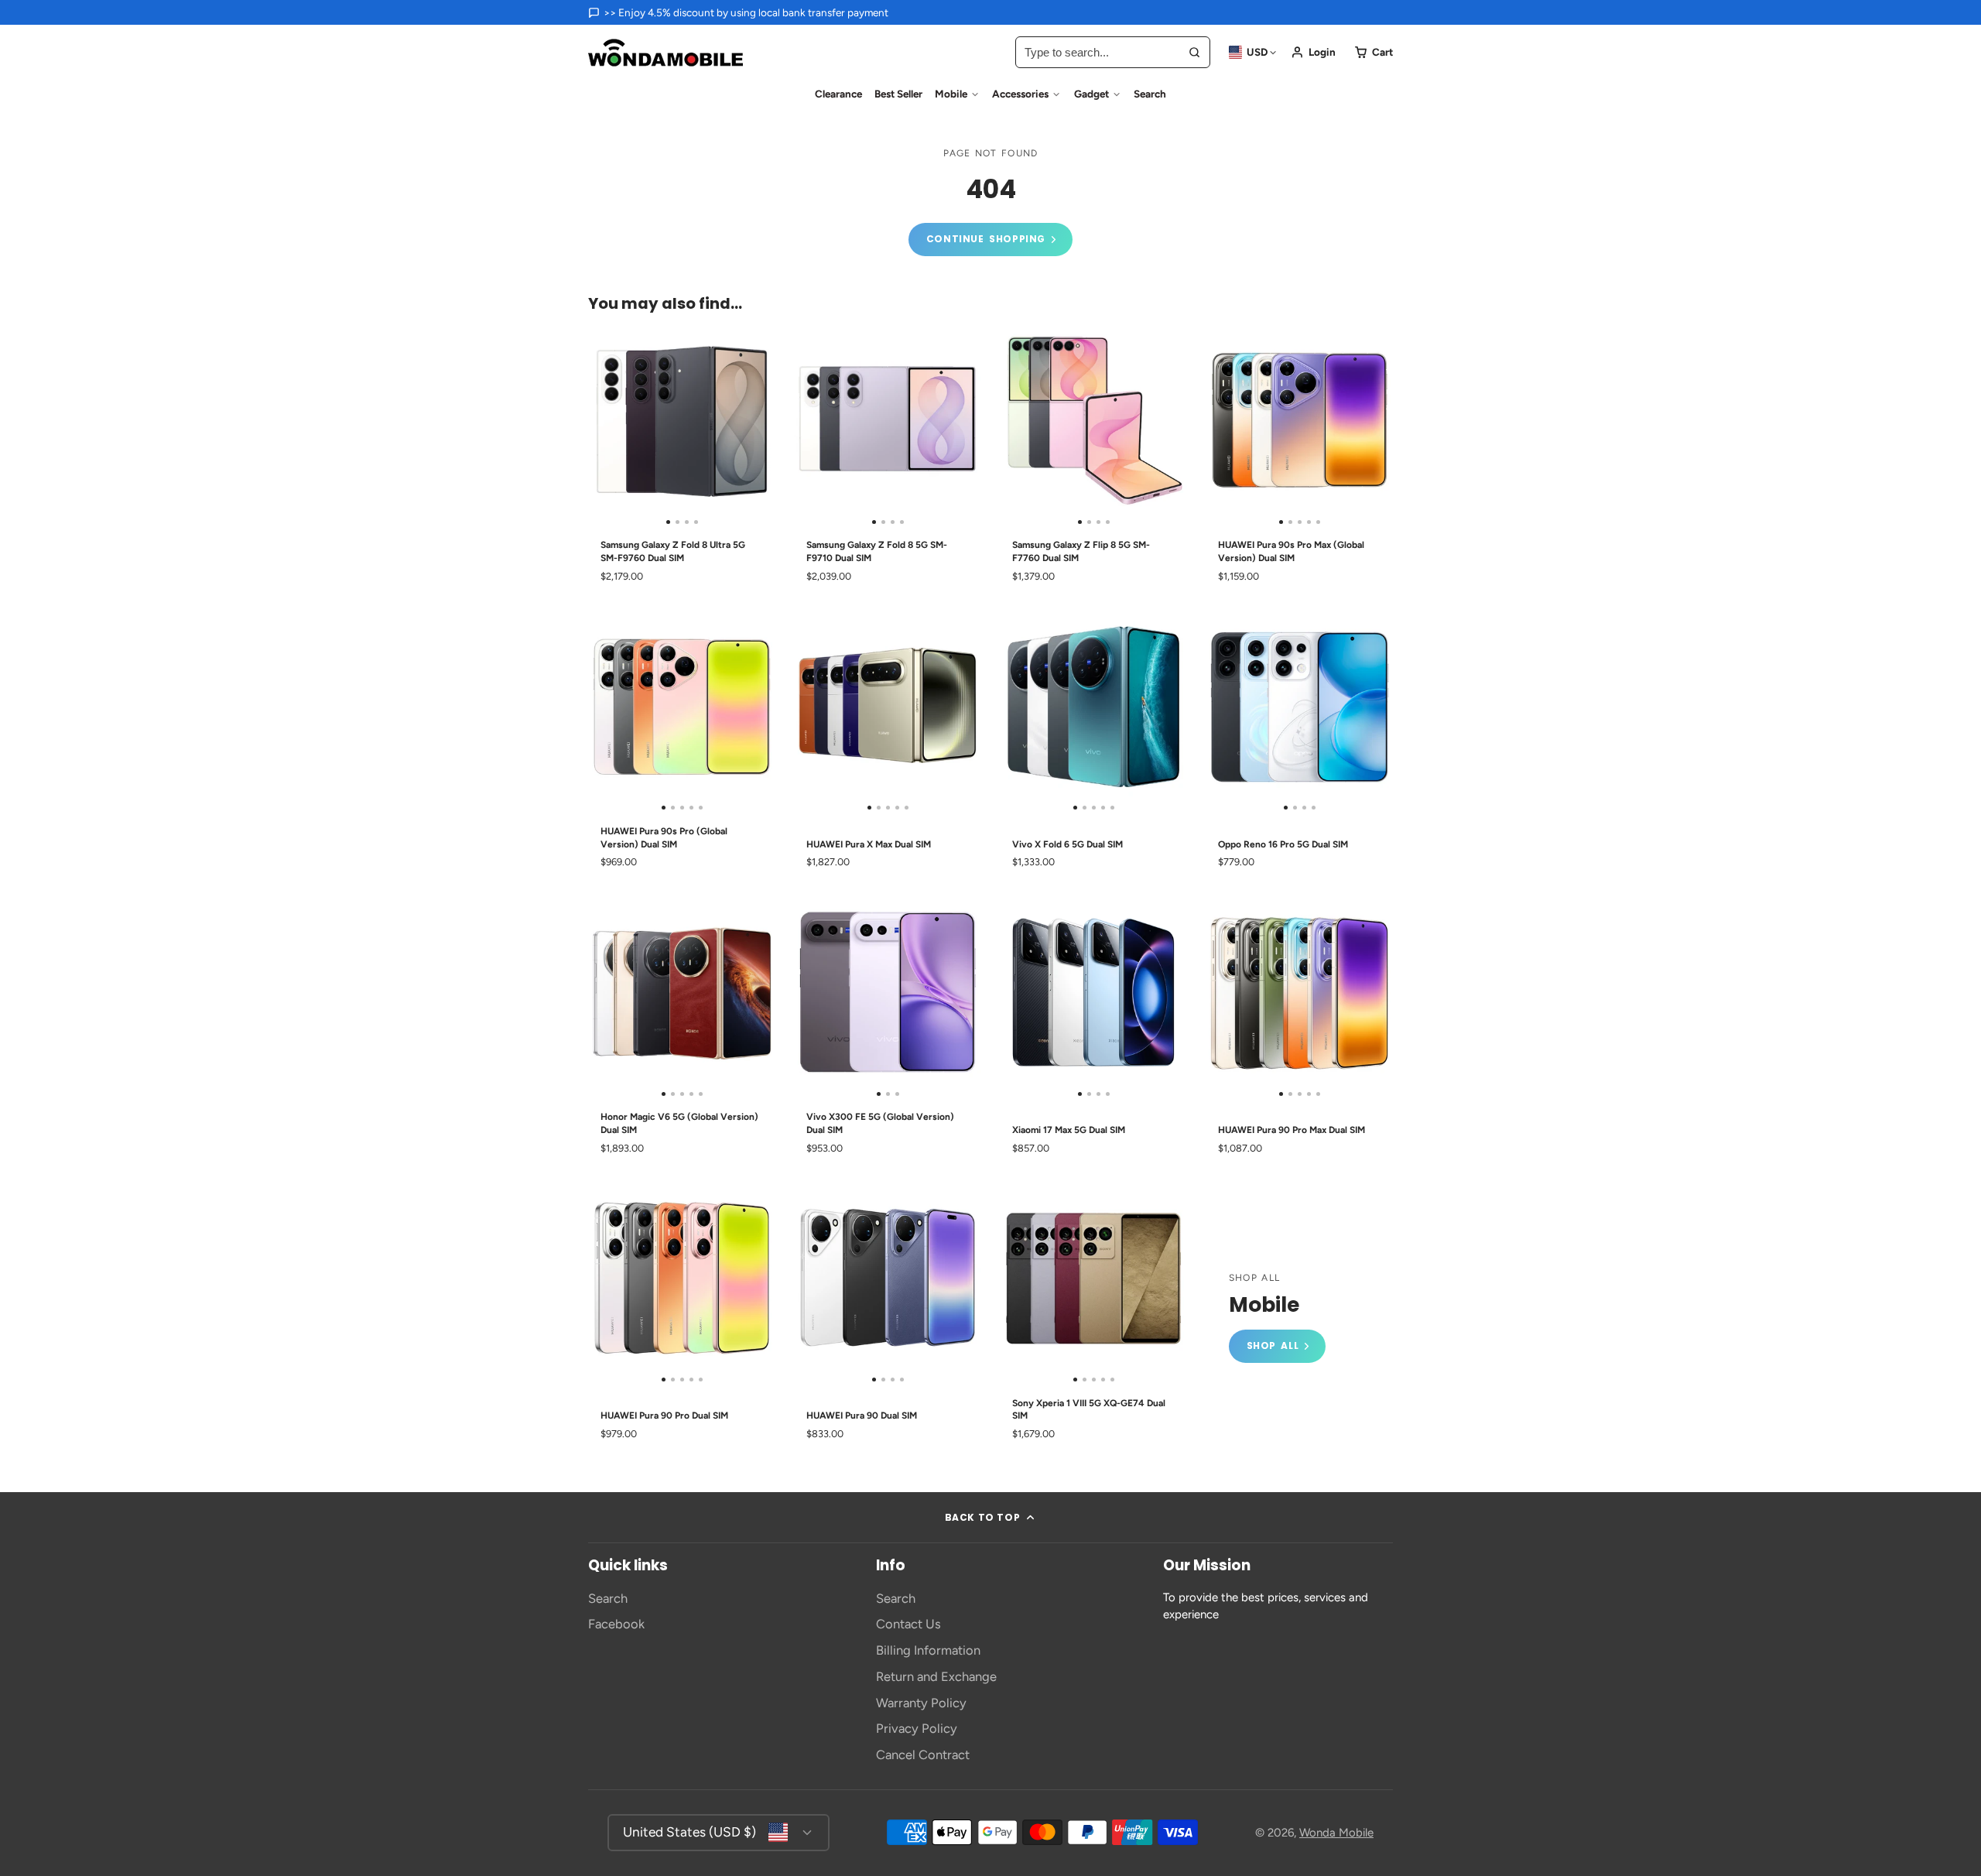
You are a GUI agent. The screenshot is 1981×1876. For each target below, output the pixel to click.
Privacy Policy (917, 1728)
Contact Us (908, 1624)
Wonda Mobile (1336, 1833)
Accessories (1020, 94)
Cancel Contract (923, 1754)
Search (1150, 94)
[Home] (665, 53)
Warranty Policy (921, 1703)
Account (1313, 52)
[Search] (1194, 52)
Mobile (951, 94)
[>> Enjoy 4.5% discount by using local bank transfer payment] (738, 12)
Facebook (616, 1624)
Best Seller (898, 94)
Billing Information (928, 1650)
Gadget (1091, 94)
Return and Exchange (936, 1676)
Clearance (838, 94)
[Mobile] (1277, 1318)
